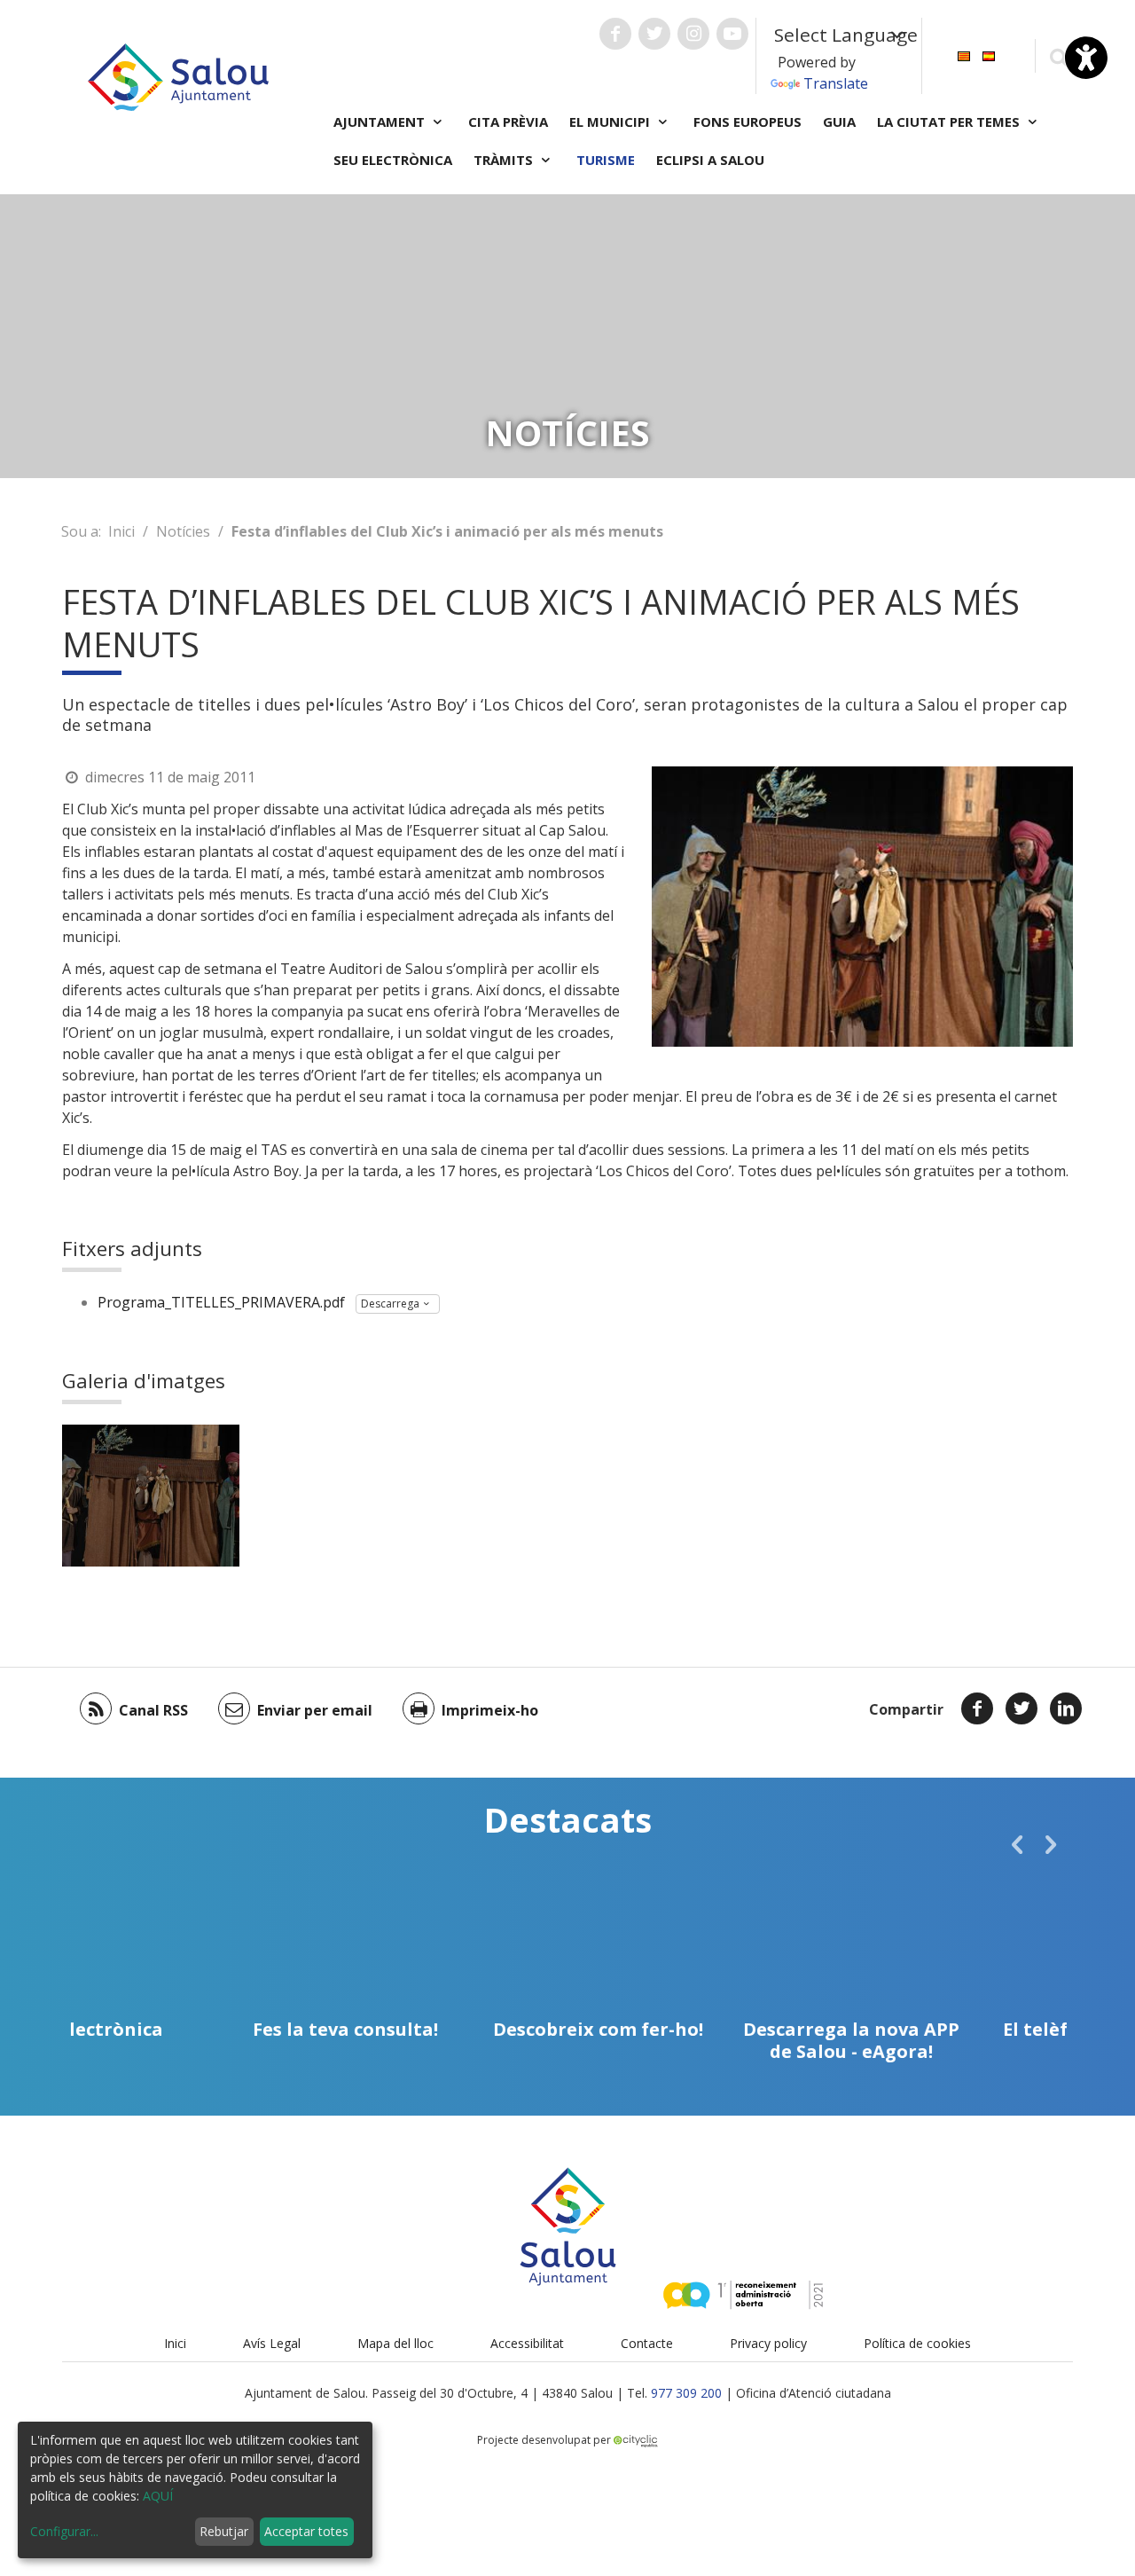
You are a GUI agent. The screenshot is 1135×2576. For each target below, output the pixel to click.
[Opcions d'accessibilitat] (1086, 58)
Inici (121, 531)
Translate (836, 83)
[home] (178, 75)
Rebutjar (224, 2531)
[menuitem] (964, 55)
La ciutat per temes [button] (950, 122)
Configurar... (64, 2531)
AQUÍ (158, 2496)
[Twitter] (1021, 1708)
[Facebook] (977, 1708)
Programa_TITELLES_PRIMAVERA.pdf (221, 1302)
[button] (1017, 1844)
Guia (839, 122)
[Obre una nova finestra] (615, 34)
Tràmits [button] (505, 160)
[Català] (964, 55)
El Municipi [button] (611, 122)
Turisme (606, 160)
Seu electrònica (393, 160)
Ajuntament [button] (381, 122)
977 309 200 (686, 2393)
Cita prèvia (508, 122)
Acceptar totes (306, 2531)
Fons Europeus (748, 122)
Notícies (183, 531)
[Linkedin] (1066, 1708)
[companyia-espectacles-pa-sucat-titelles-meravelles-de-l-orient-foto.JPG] (151, 1496)
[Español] (989, 55)
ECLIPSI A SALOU (710, 160)
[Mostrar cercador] (1058, 56)
